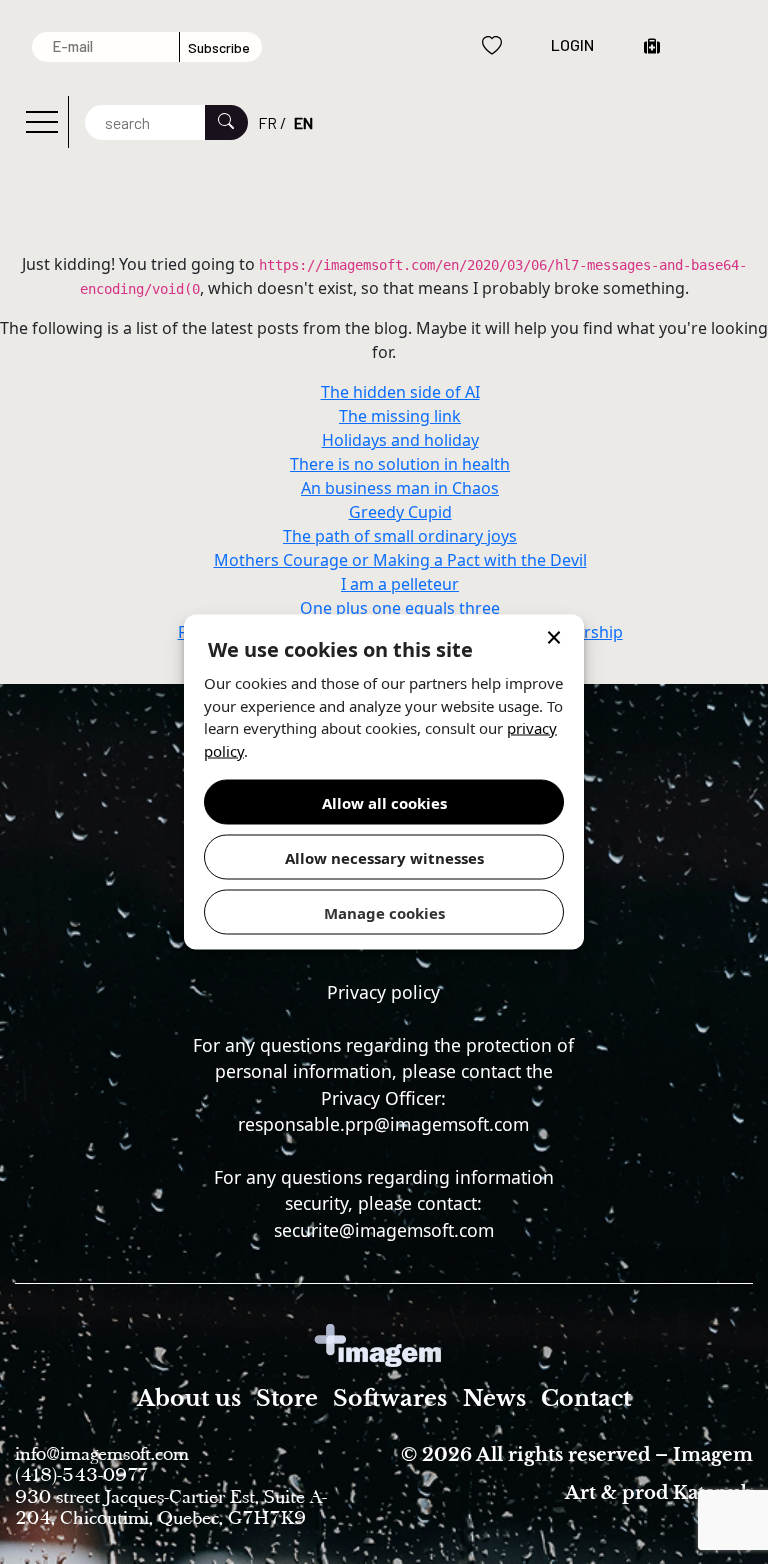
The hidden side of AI (400, 392)
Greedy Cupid (400, 512)
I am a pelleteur (400, 584)
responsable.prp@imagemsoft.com (383, 1124)
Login (572, 44)
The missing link (400, 416)
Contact (586, 1398)
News (494, 1398)
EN (303, 122)
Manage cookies (384, 912)
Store (287, 1398)
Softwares (390, 1398)
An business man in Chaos (400, 488)
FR (267, 122)
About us (189, 1398)
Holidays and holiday (400, 440)
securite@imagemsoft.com (384, 1230)
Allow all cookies (384, 802)
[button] (554, 640)
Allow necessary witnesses (384, 857)
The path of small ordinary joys (400, 536)
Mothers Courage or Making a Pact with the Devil (400, 560)
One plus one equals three (400, 608)
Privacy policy (383, 992)
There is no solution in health (400, 464)
